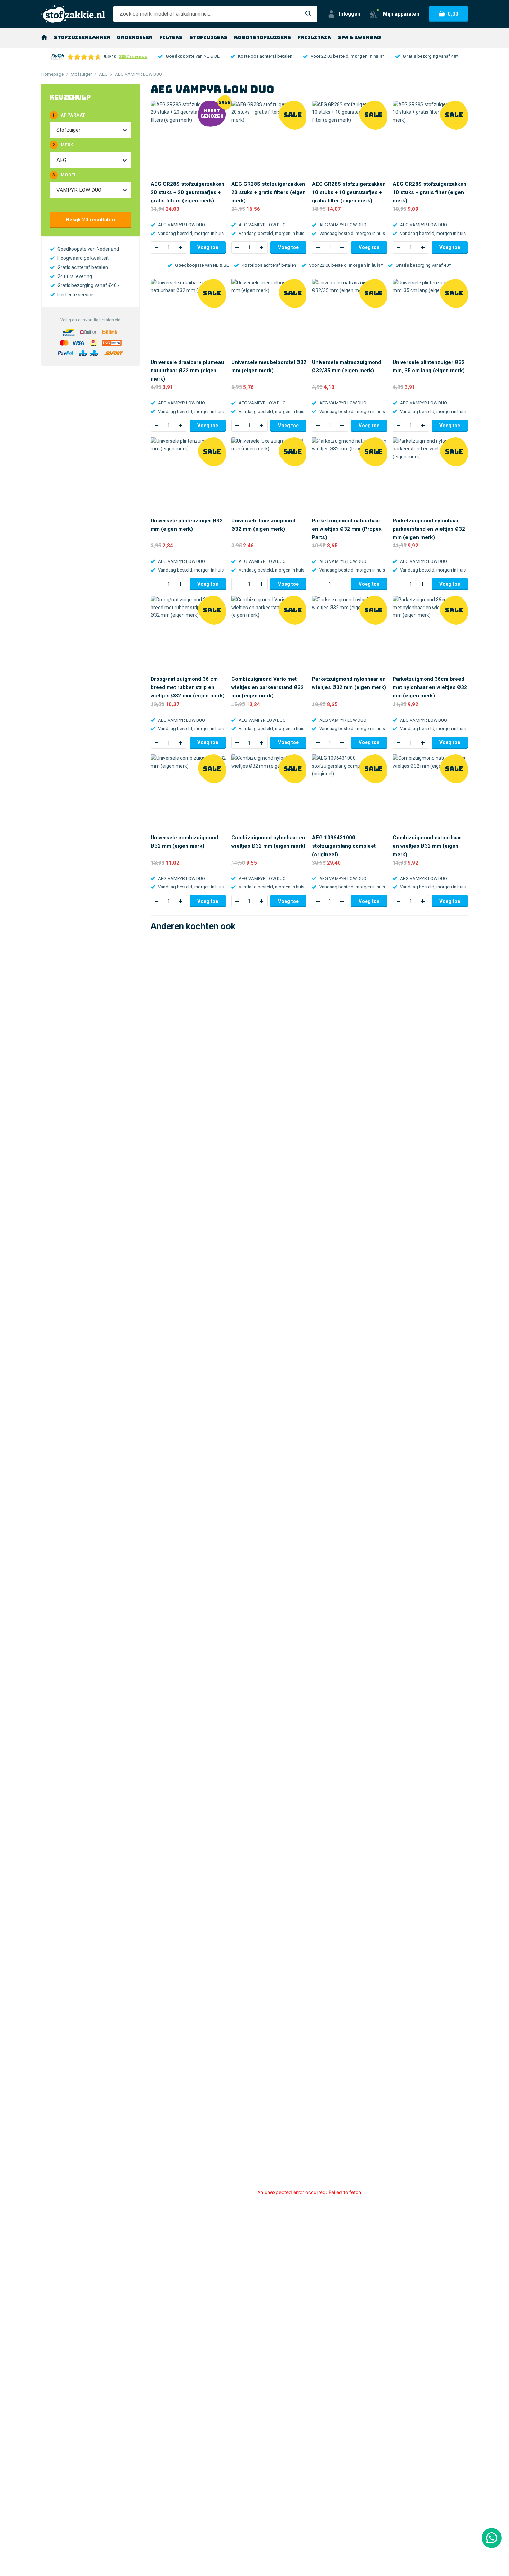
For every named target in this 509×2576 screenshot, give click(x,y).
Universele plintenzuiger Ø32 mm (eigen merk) (187, 525)
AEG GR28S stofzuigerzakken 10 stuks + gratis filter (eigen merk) (430, 192)
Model (64, 175)
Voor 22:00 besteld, (347, 56)
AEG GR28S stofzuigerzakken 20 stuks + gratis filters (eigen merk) (269, 192)
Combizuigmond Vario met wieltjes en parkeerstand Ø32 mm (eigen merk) (267, 687)
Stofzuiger (81, 74)
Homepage (52, 74)
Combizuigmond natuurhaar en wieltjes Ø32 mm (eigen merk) (427, 846)
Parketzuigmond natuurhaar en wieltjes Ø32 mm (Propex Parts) (347, 529)
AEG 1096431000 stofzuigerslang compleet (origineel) (344, 846)
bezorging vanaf (430, 56)
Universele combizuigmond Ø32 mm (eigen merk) (184, 842)
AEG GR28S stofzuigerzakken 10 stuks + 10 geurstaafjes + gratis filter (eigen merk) (349, 192)
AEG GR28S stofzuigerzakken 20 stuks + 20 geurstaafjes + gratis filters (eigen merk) (187, 192)
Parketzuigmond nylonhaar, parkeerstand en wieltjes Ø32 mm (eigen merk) (429, 529)
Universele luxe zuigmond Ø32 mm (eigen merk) (263, 525)
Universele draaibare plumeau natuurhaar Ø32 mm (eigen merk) (187, 371)
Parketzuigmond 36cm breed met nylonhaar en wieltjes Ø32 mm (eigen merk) (430, 687)
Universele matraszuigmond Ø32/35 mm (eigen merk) (347, 366)
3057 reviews (133, 57)
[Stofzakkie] (73, 14)
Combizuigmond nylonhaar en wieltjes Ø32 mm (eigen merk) (268, 842)
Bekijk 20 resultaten (90, 220)
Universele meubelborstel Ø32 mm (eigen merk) (269, 366)
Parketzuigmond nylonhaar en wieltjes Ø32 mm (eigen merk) (349, 683)
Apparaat (69, 115)
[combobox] (57, 130)
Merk (63, 145)
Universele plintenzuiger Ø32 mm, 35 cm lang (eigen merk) (429, 366)
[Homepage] (44, 37)
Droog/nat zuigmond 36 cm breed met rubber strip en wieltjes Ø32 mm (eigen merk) (188, 687)
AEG (103, 74)
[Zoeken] (309, 14)
